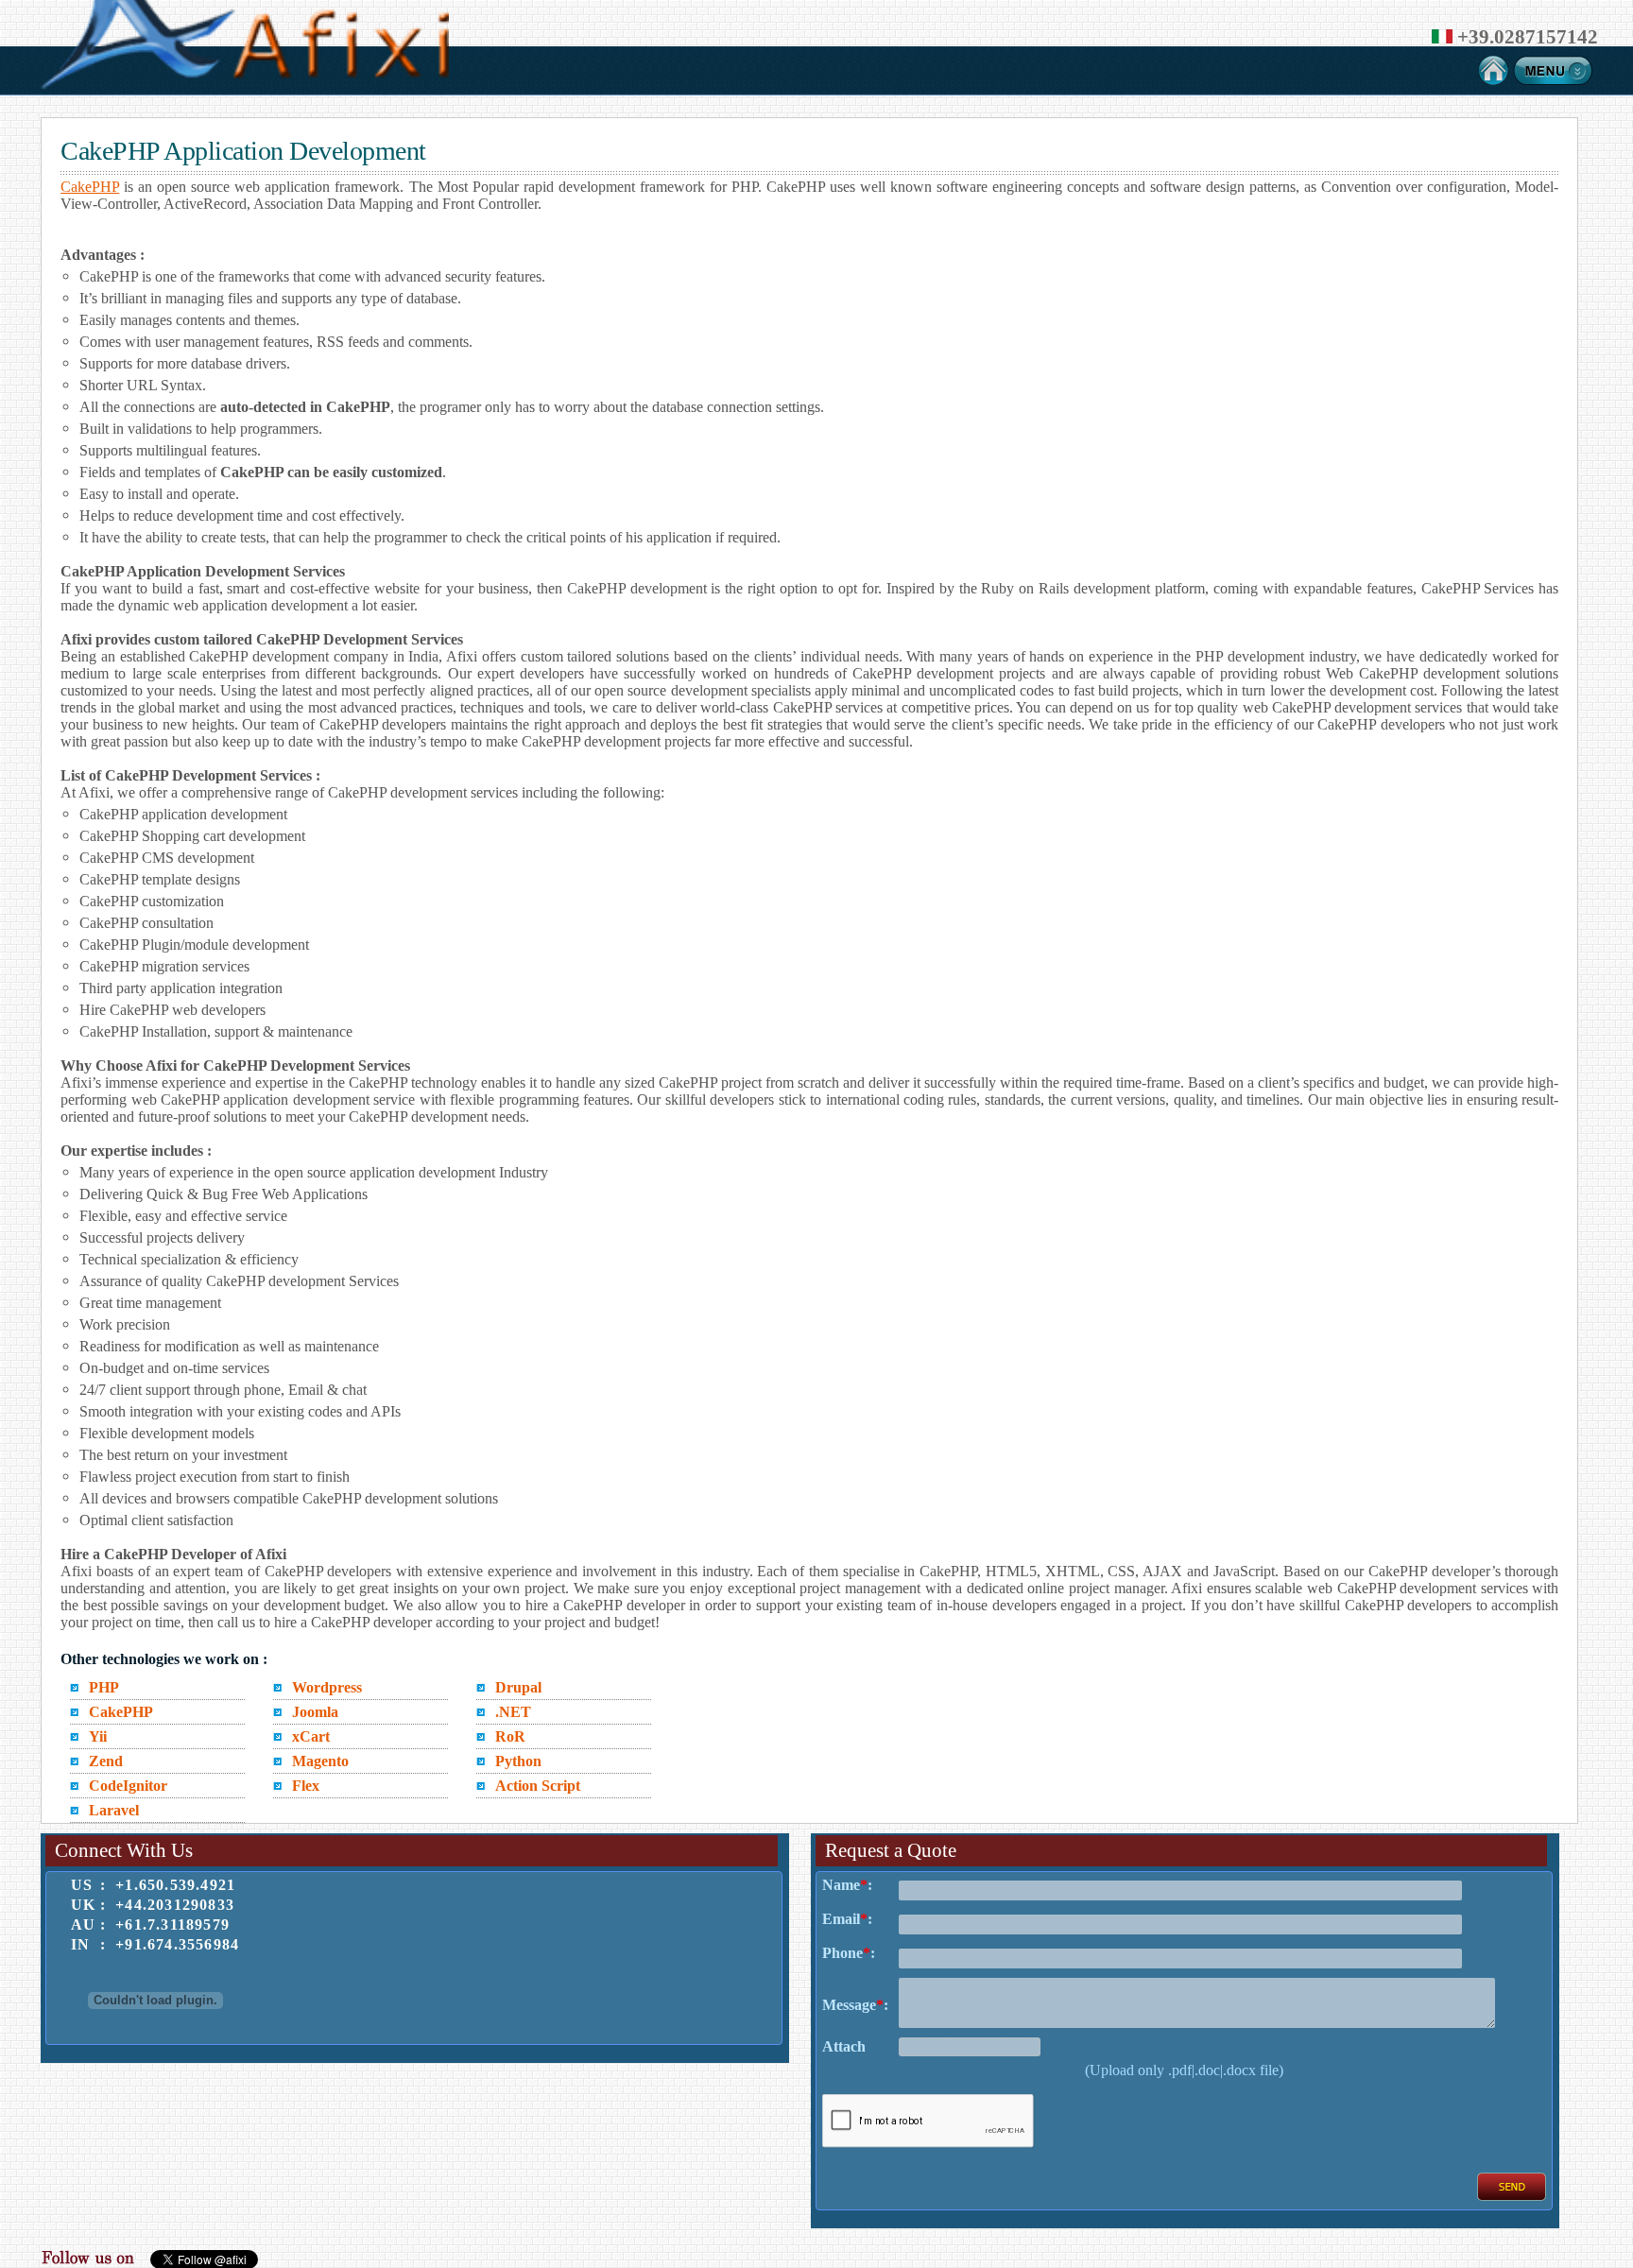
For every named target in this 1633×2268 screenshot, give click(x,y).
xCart (311, 1736)
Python (518, 1761)
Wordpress (327, 1687)
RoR (510, 1736)
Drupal (518, 1687)
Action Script (538, 1786)
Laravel (114, 1810)
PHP (104, 1687)
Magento (320, 1761)
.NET (513, 1712)
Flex (306, 1786)
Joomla (315, 1712)
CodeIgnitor (128, 1786)
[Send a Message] (1512, 2196)
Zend (106, 1761)
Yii (98, 1736)
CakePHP (90, 187)
